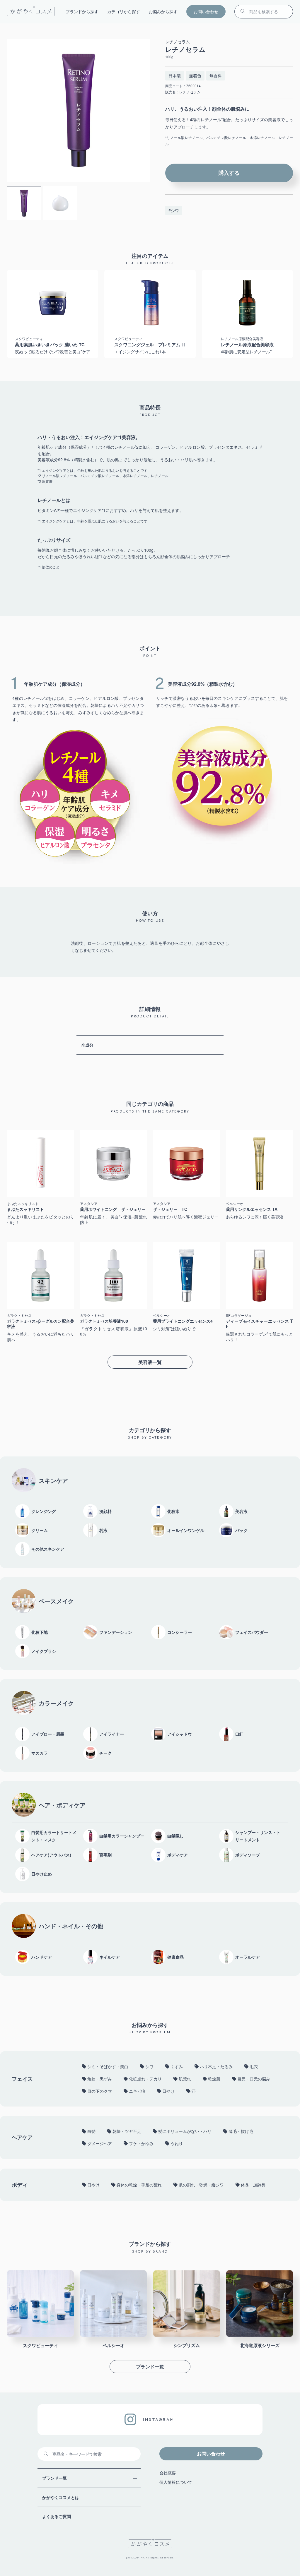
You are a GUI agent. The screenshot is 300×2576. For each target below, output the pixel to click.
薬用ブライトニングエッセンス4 (183, 1321)
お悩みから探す (163, 11)
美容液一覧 (150, 1362)
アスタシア (89, 1204)
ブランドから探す (82, 11)
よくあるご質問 (57, 2516)
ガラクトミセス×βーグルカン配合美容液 (41, 1324)
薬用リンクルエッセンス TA (252, 1209)
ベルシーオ (235, 1204)
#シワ (174, 210)
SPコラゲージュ (239, 1315)
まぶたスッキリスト (23, 1204)
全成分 (87, 1045)
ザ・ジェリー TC (170, 1209)
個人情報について (176, 2482)
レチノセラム (178, 42)
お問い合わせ (206, 11)
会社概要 (168, 2473)
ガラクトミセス (19, 1315)
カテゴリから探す (124, 11)
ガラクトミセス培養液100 (104, 1321)
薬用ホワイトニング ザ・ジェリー (113, 1209)
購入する (229, 173)
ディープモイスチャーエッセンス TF (259, 1324)
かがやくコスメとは (61, 2497)
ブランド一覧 (150, 2366)
